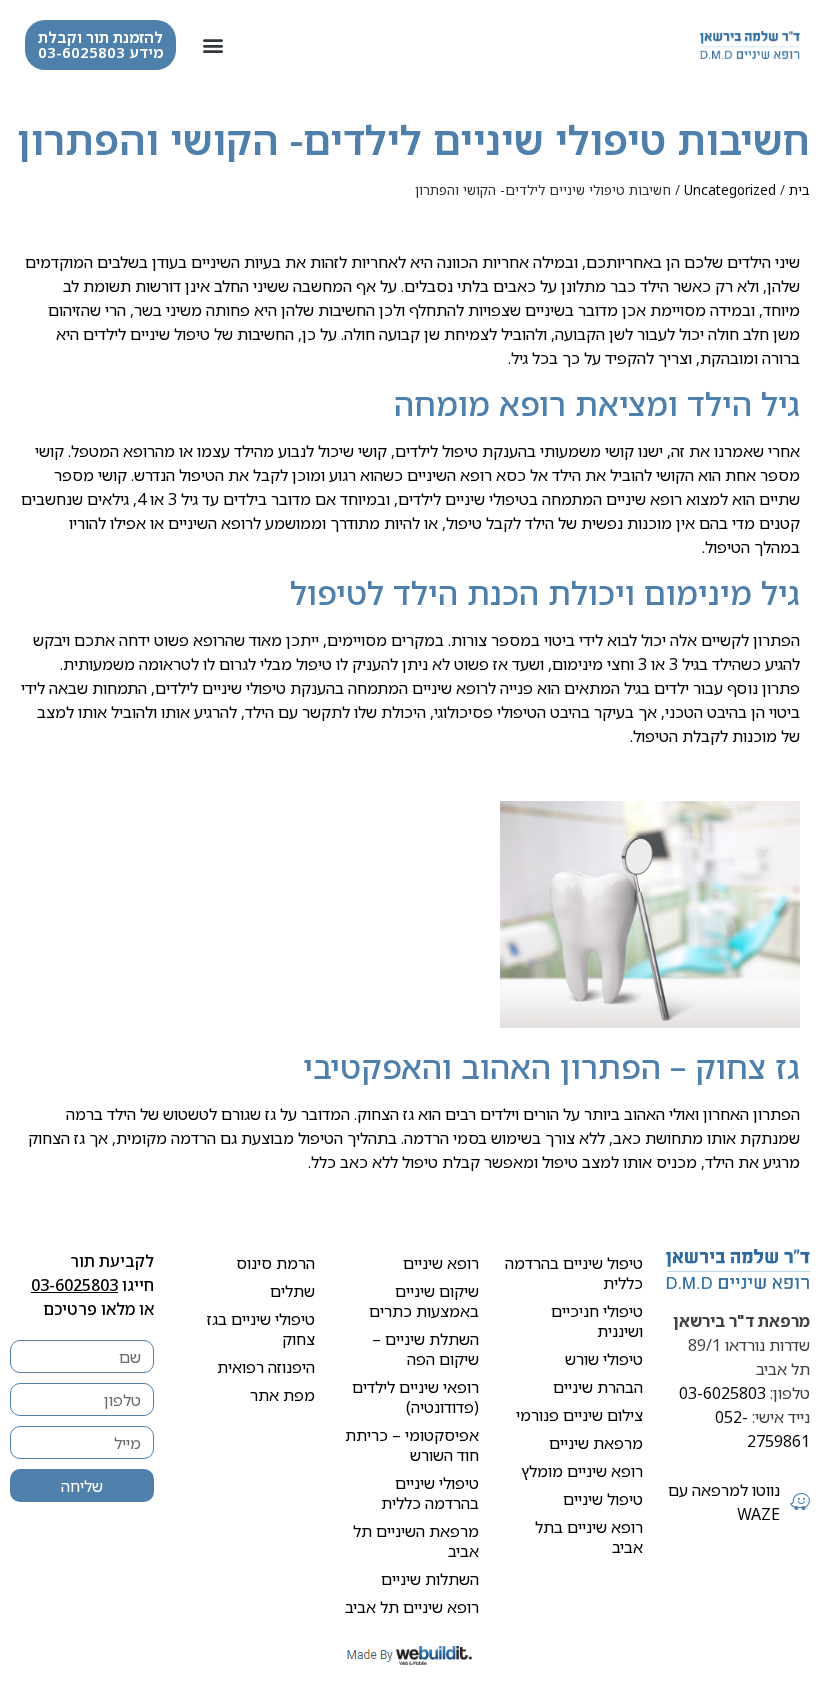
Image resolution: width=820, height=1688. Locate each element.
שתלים (292, 1291)
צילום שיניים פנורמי (579, 1415)
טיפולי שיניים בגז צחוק (261, 1329)
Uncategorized (730, 189)
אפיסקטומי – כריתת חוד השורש (412, 1445)
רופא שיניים (441, 1263)
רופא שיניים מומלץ (582, 1471)
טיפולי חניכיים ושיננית (597, 1321)
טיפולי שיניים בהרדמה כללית (430, 1493)
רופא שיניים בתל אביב (589, 1537)
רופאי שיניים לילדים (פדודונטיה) (415, 1397)
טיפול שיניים (170, 334)
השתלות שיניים (430, 1579)
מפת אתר (282, 1395)
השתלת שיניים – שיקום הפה (425, 1349)
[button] (212, 45)
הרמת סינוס (275, 1263)
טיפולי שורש (604, 1359)
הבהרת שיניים (598, 1387)
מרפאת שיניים (596, 1443)
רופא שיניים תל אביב (412, 1607)
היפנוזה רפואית (266, 1367)
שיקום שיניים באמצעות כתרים (424, 1301)
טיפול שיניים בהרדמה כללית (574, 1273)
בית (799, 189)
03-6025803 (722, 1393)
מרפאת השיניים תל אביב (416, 1541)
